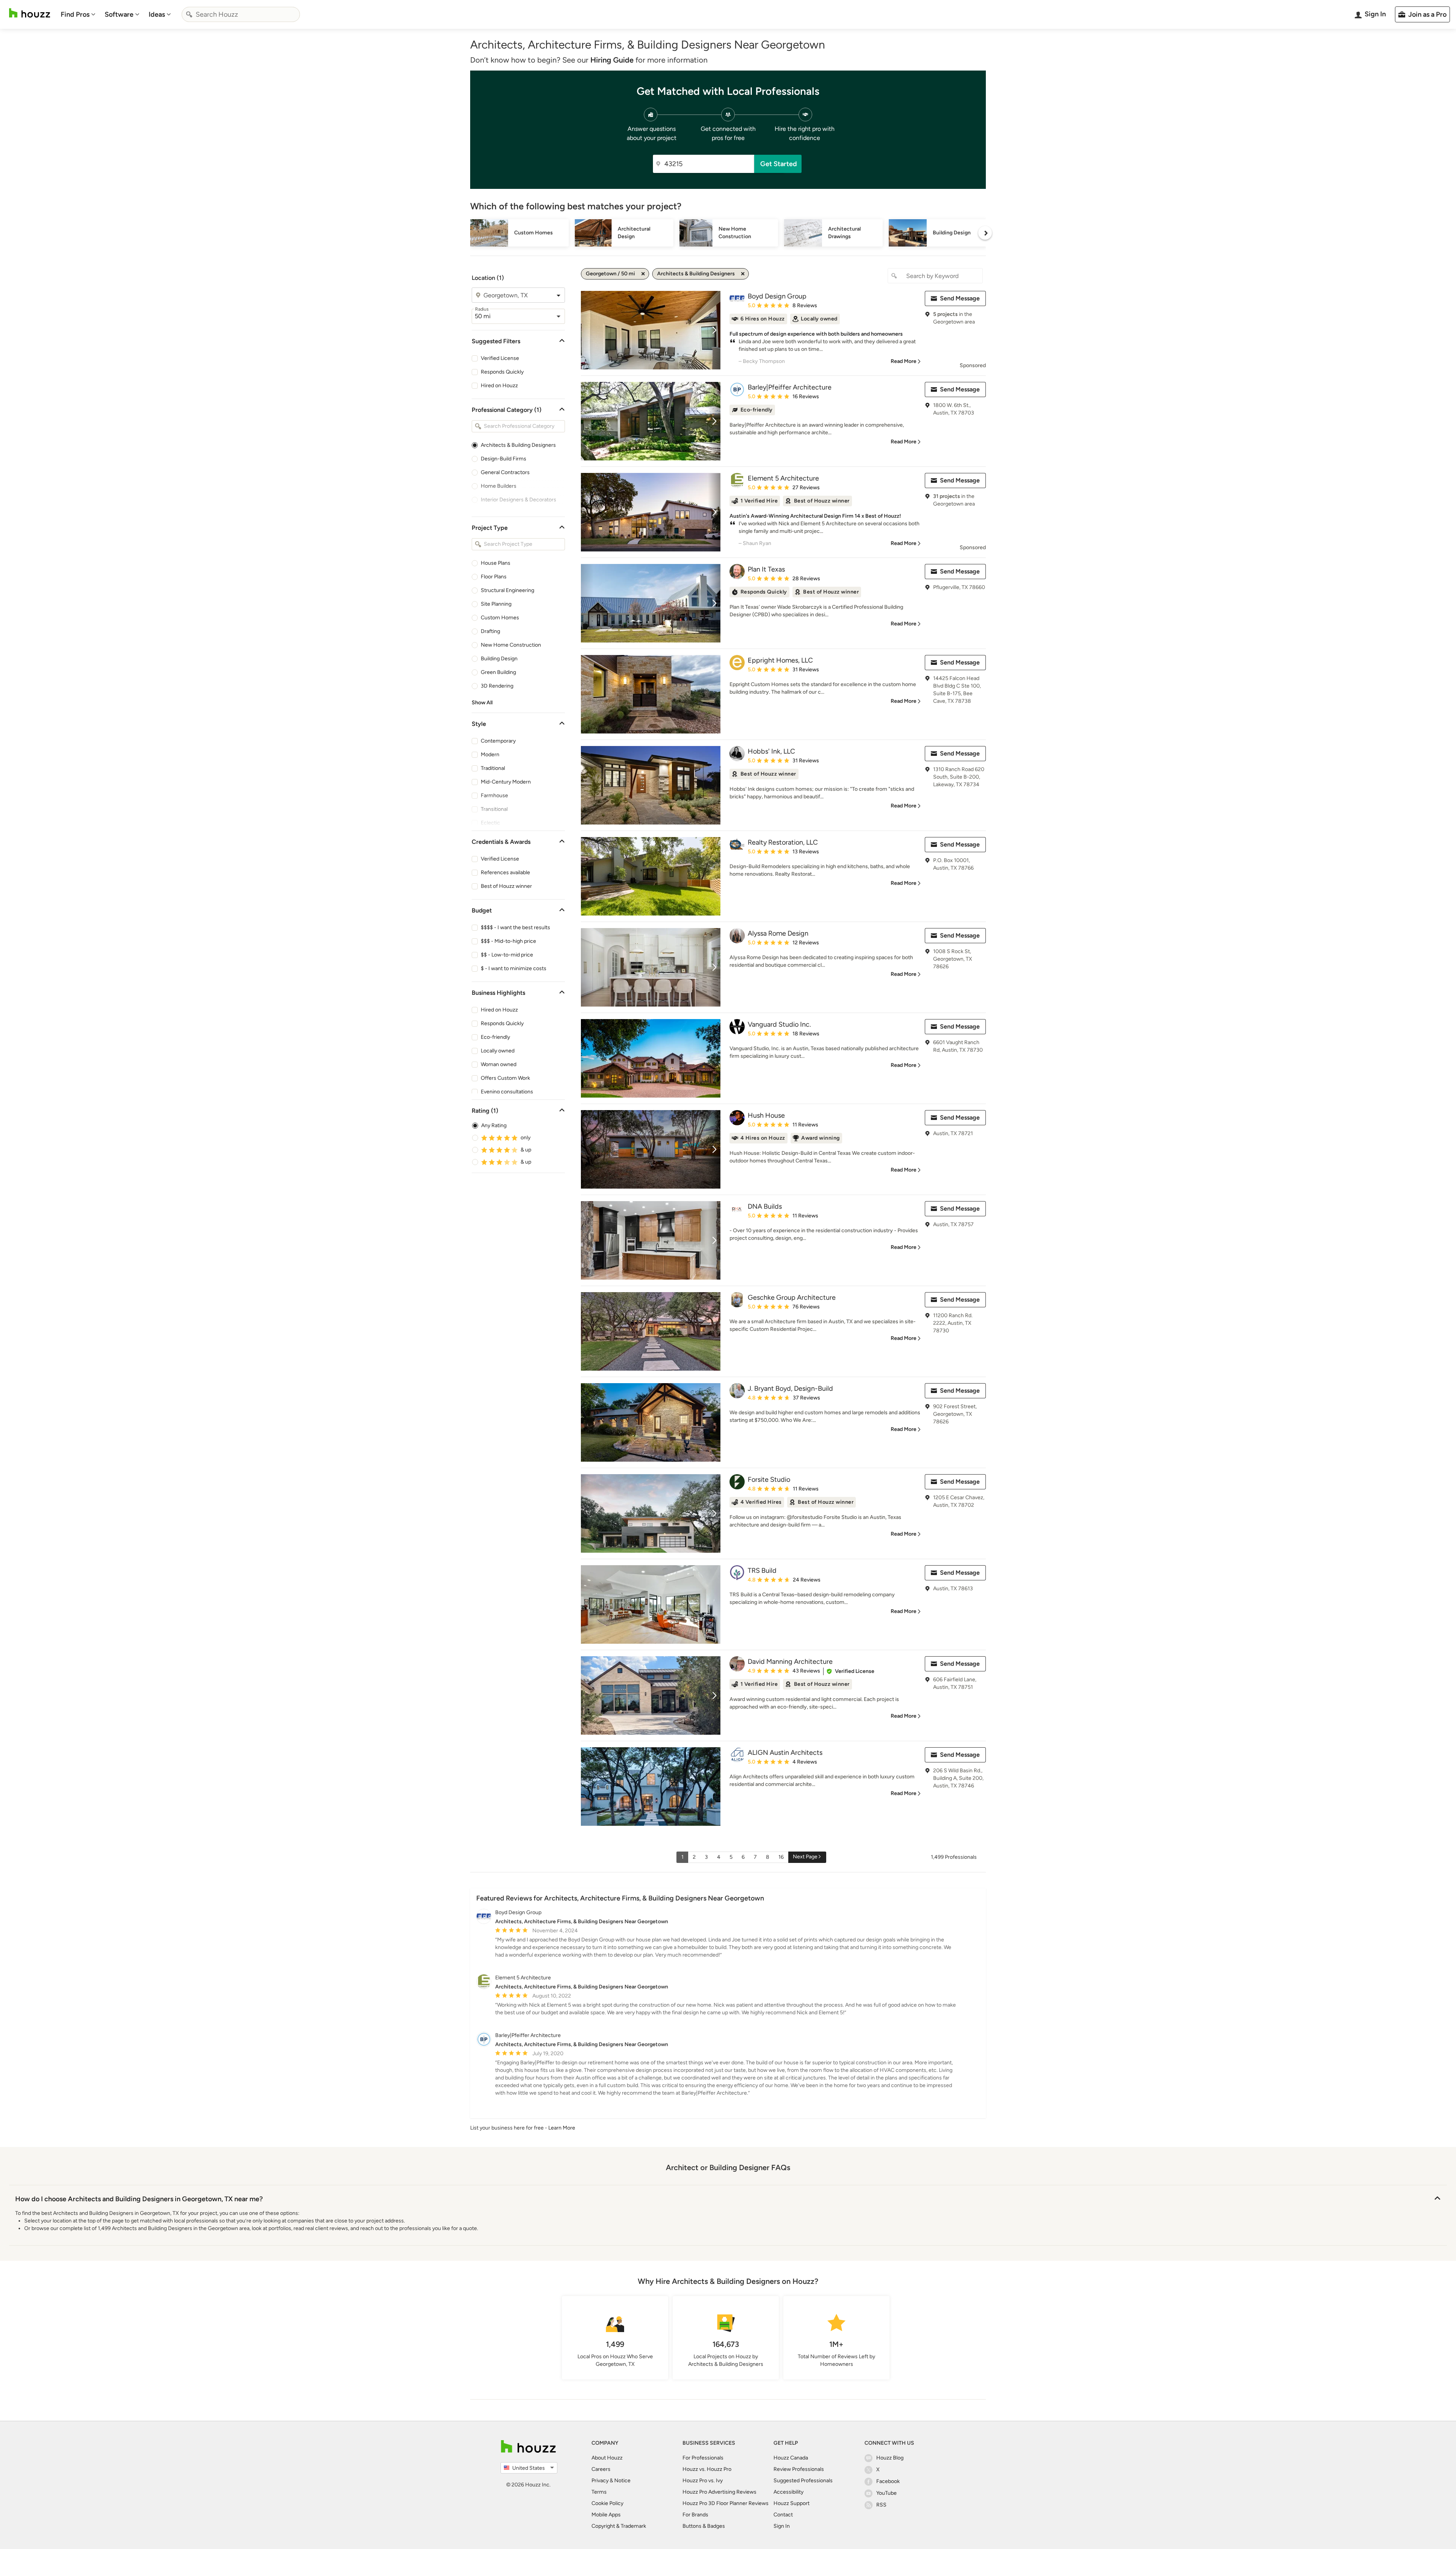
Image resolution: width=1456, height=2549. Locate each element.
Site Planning (496, 604)
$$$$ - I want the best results (515, 927)
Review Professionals (799, 2469)
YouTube (886, 2493)
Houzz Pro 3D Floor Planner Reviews (726, 2503)
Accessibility (788, 2492)
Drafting (490, 631)
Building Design (499, 659)
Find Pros (75, 14)
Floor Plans (494, 577)
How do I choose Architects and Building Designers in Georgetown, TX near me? (139, 2199)
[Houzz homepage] (30, 13)
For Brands (695, 2515)
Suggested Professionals (803, 2481)
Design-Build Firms (504, 459)
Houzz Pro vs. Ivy (703, 2481)
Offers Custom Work (505, 1078)
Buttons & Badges (704, 2526)
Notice (622, 2481)
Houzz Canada (791, 2458)
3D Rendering (497, 686)
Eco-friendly (495, 1037)
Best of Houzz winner (506, 886)
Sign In (782, 2526)
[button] (850, 1671)
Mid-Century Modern (506, 782)
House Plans (496, 563)
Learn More (562, 2128)
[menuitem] (78, 14)
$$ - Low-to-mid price (507, 955)
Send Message (960, 298)
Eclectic (490, 823)
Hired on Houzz (499, 386)
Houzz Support (792, 2503)
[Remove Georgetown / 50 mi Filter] (643, 274)
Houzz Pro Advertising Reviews (719, 2492)
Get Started (779, 164)
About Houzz (607, 2458)
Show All (482, 703)
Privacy (600, 2481)
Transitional (494, 809)
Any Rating (494, 1125)
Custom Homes (500, 618)
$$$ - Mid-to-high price (508, 941)
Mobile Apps (606, 2515)
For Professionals (703, 2458)
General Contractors (505, 472)
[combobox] (241, 14)
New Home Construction (511, 645)
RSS (881, 2505)
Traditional (493, 768)
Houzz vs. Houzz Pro (707, 2469)
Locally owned (498, 1051)
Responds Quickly (502, 372)
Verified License (500, 358)
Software (119, 14)
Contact (783, 2515)
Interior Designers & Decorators (519, 500)
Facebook (888, 2481)
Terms (599, 2492)
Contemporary (498, 741)
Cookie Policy (607, 2503)
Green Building (498, 672)
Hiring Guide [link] (612, 60)
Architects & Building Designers (518, 445)
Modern (490, 755)
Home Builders (499, 486)
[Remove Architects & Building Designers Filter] (743, 274)
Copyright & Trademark (619, 2526)
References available (505, 872)
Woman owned (499, 1064)
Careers (601, 2469)
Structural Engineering (508, 590)
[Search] (189, 14)
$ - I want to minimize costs (514, 968)
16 (781, 1857)
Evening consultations (507, 1092)
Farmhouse (494, 795)
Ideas (157, 14)
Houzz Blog (890, 2458)
